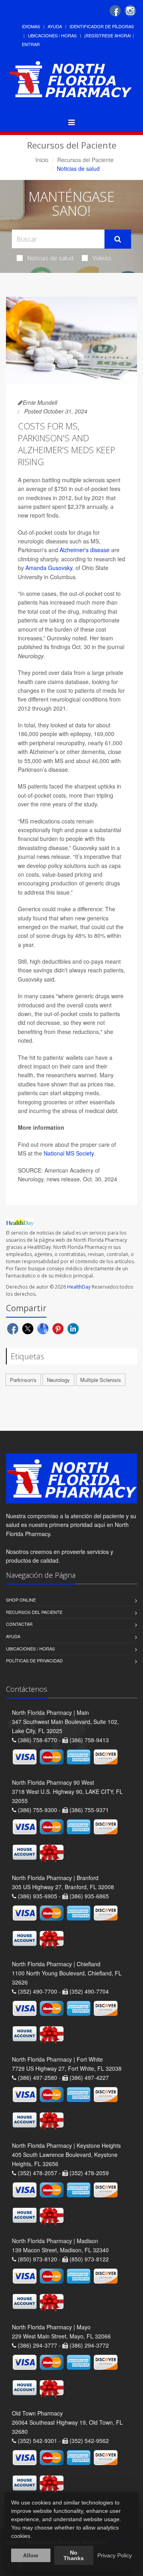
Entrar (31, 44)
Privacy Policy (115, 2555)
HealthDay (79, 1287)
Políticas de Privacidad (34, 1660)
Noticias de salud (50, 258)
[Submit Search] (118, 239)
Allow (31, 2555)
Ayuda (55, 26)
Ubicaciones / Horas (52, 35)
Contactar (19, 1624)
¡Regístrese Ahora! (108, 35)
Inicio (42, 160)
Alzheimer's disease (85, 550)
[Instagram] (130, 11)
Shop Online (21, 1600)
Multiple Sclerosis (101, 1380)
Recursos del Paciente (85, 160)
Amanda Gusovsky (49, 568)
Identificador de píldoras (102, 26)
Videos (102, 258)
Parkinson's (23, 1380)
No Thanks (74, 2555)
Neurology (58, 1380)
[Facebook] (115, 11)
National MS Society (69, 1153)
